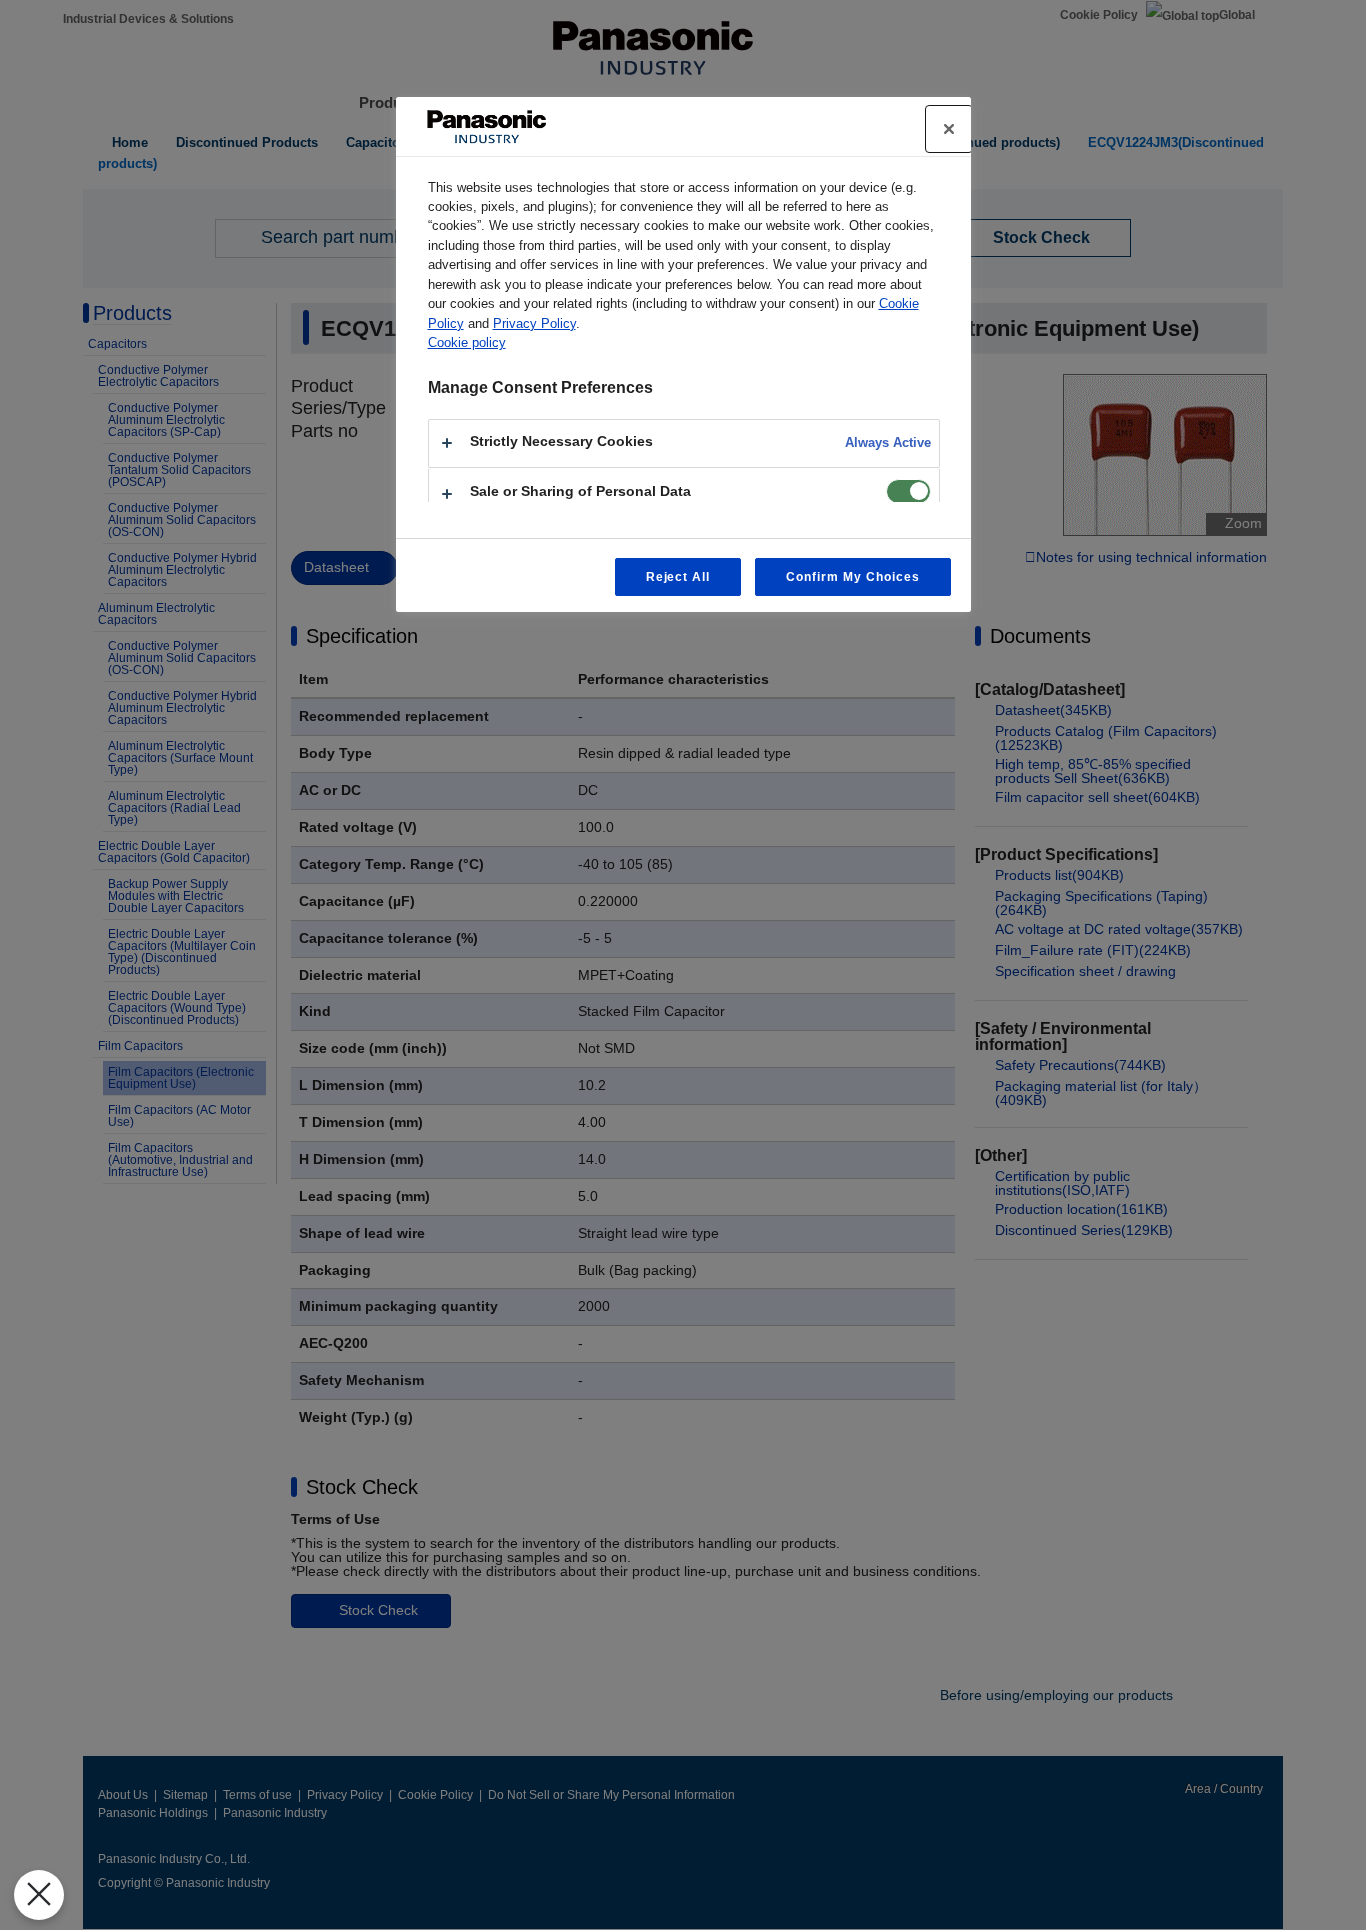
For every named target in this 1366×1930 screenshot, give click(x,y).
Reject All (678, 577)
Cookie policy (467, 342)
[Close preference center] (949, 129)
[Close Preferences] (39, 1895)
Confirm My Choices (852, 577)
